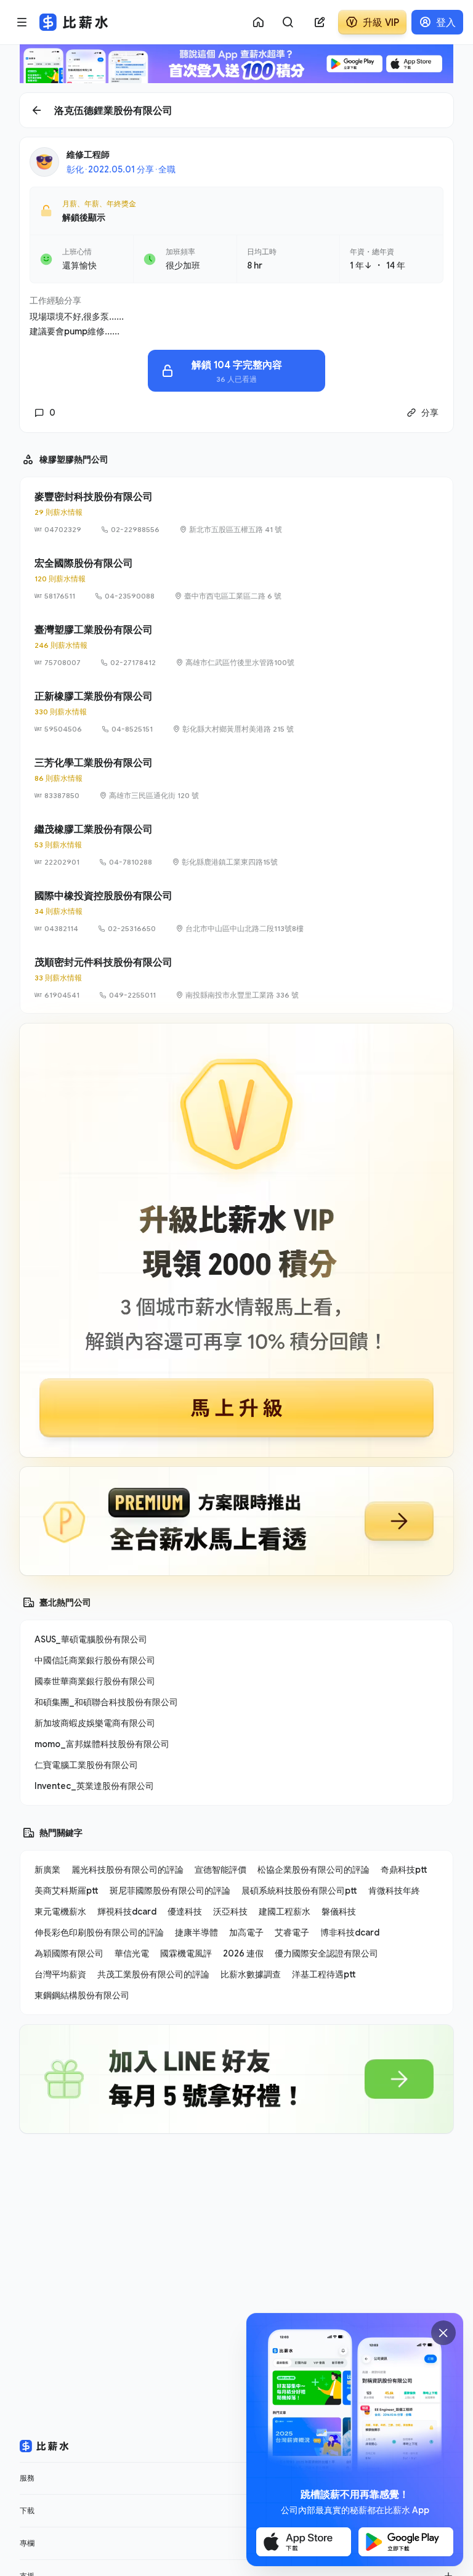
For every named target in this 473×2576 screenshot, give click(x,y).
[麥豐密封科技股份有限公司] (236, 512)
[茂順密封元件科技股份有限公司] (236, 978)
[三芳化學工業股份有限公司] (236, 778)
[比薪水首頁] (44, 2446)
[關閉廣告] (443, 2333)
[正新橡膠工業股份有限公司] (236, 712)
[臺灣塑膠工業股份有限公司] (236, 645)
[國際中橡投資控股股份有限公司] (236, 911)
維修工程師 (88, 154)
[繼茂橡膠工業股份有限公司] (236, 845)
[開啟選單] (22, 22)
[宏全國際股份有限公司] (236, 579)
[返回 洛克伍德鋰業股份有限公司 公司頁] (236, 110)
